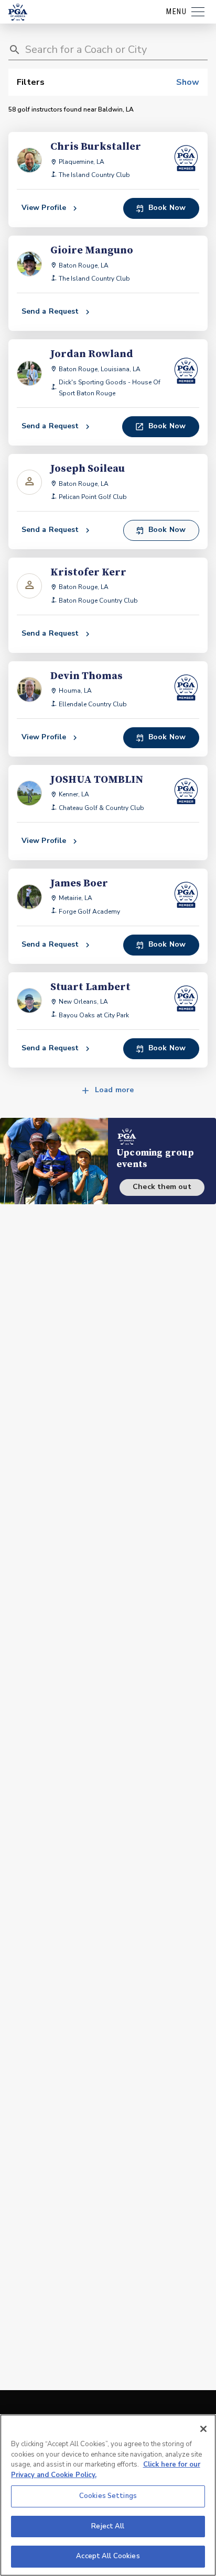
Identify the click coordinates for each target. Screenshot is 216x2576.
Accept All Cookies (108, 2556)
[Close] (203, 2429)
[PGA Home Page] (18, 12)
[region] (108, 2495)
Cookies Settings (108, 2496)
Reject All (108, 2526)
